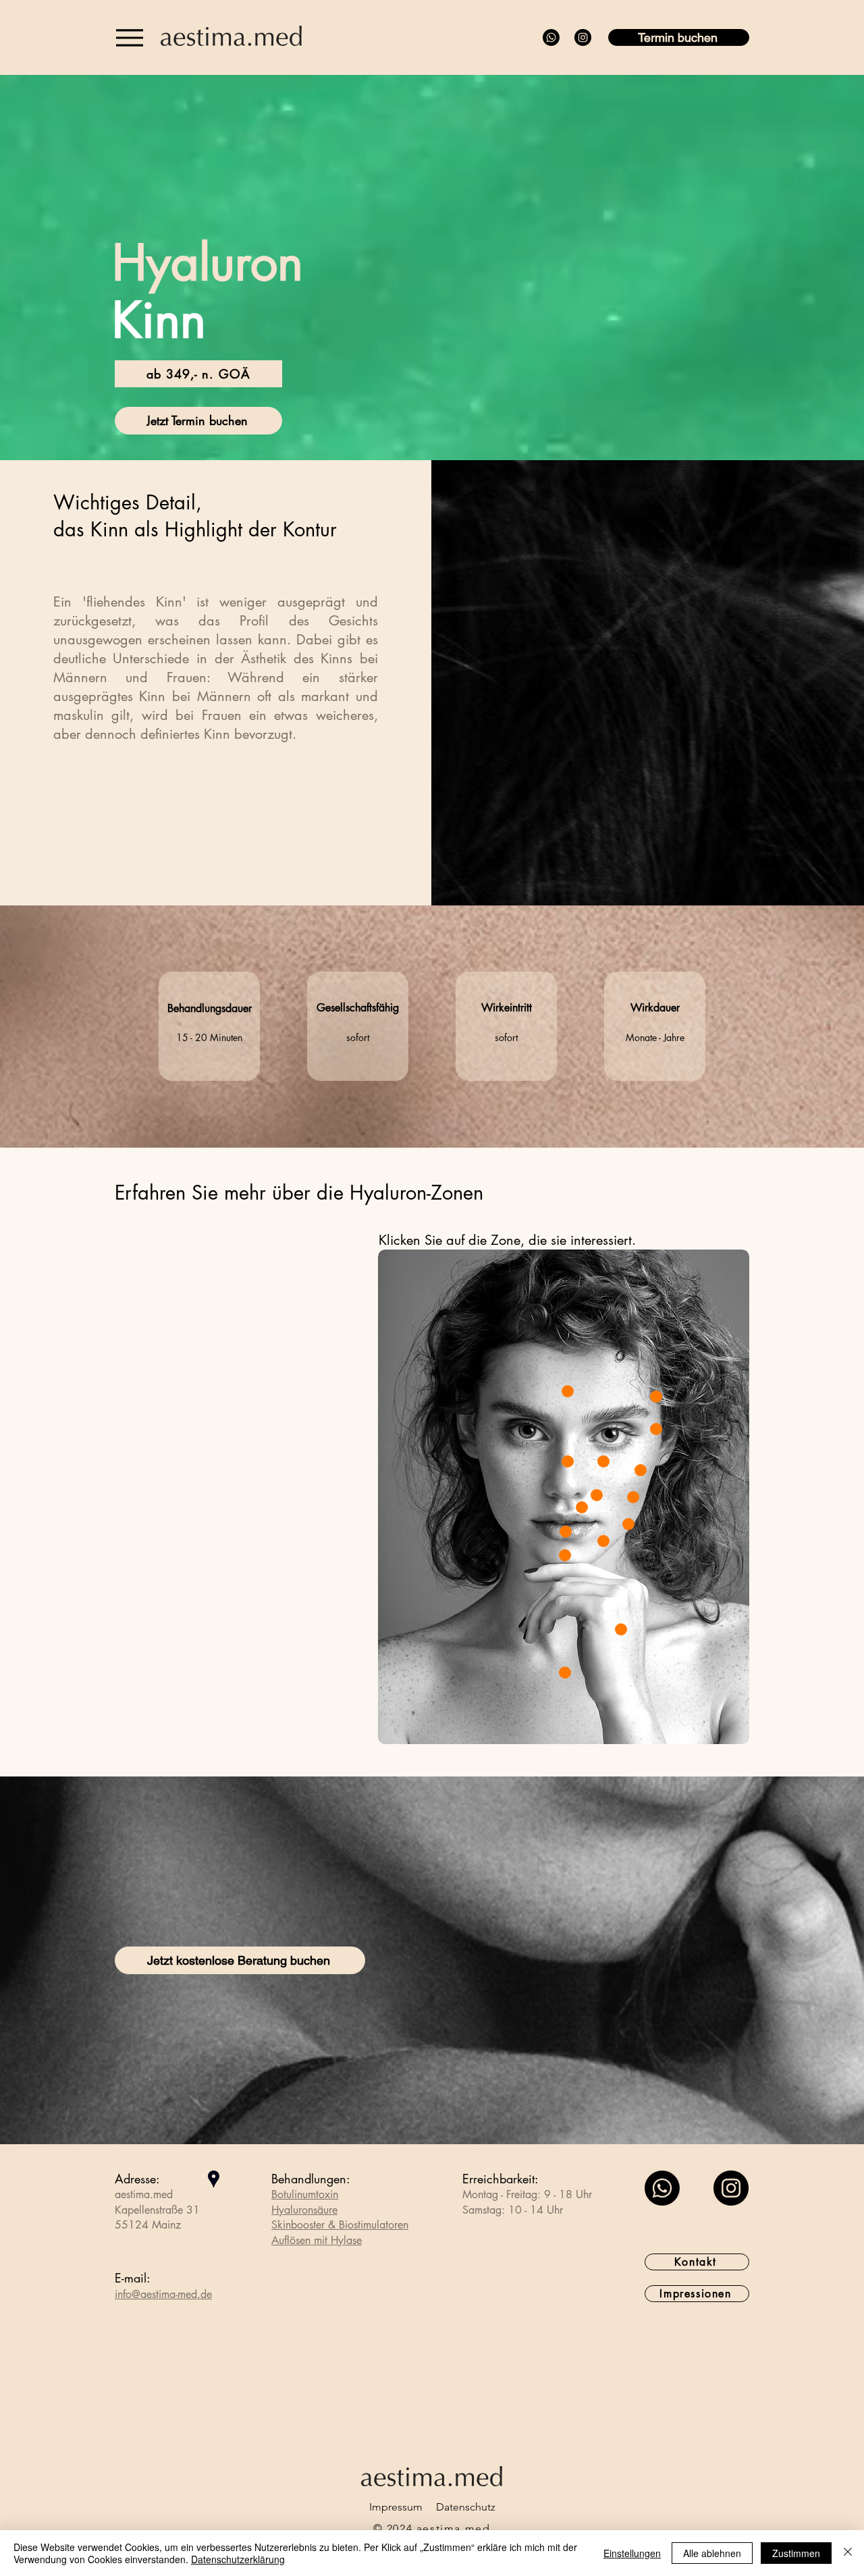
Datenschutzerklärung (238, 2559)
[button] (198, 374)
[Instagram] (583, 37)
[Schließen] (848, 2553)
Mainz (166, 2225)
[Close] (568, 1391)
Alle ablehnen (712, 2553)
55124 (132, 2225)
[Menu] (129, 37)
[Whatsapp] (551, 37)
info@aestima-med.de (163, 2294)
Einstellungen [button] (632, 2553)
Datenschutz (466, 2507)
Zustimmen (796, 2553)
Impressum (396, 2507)
